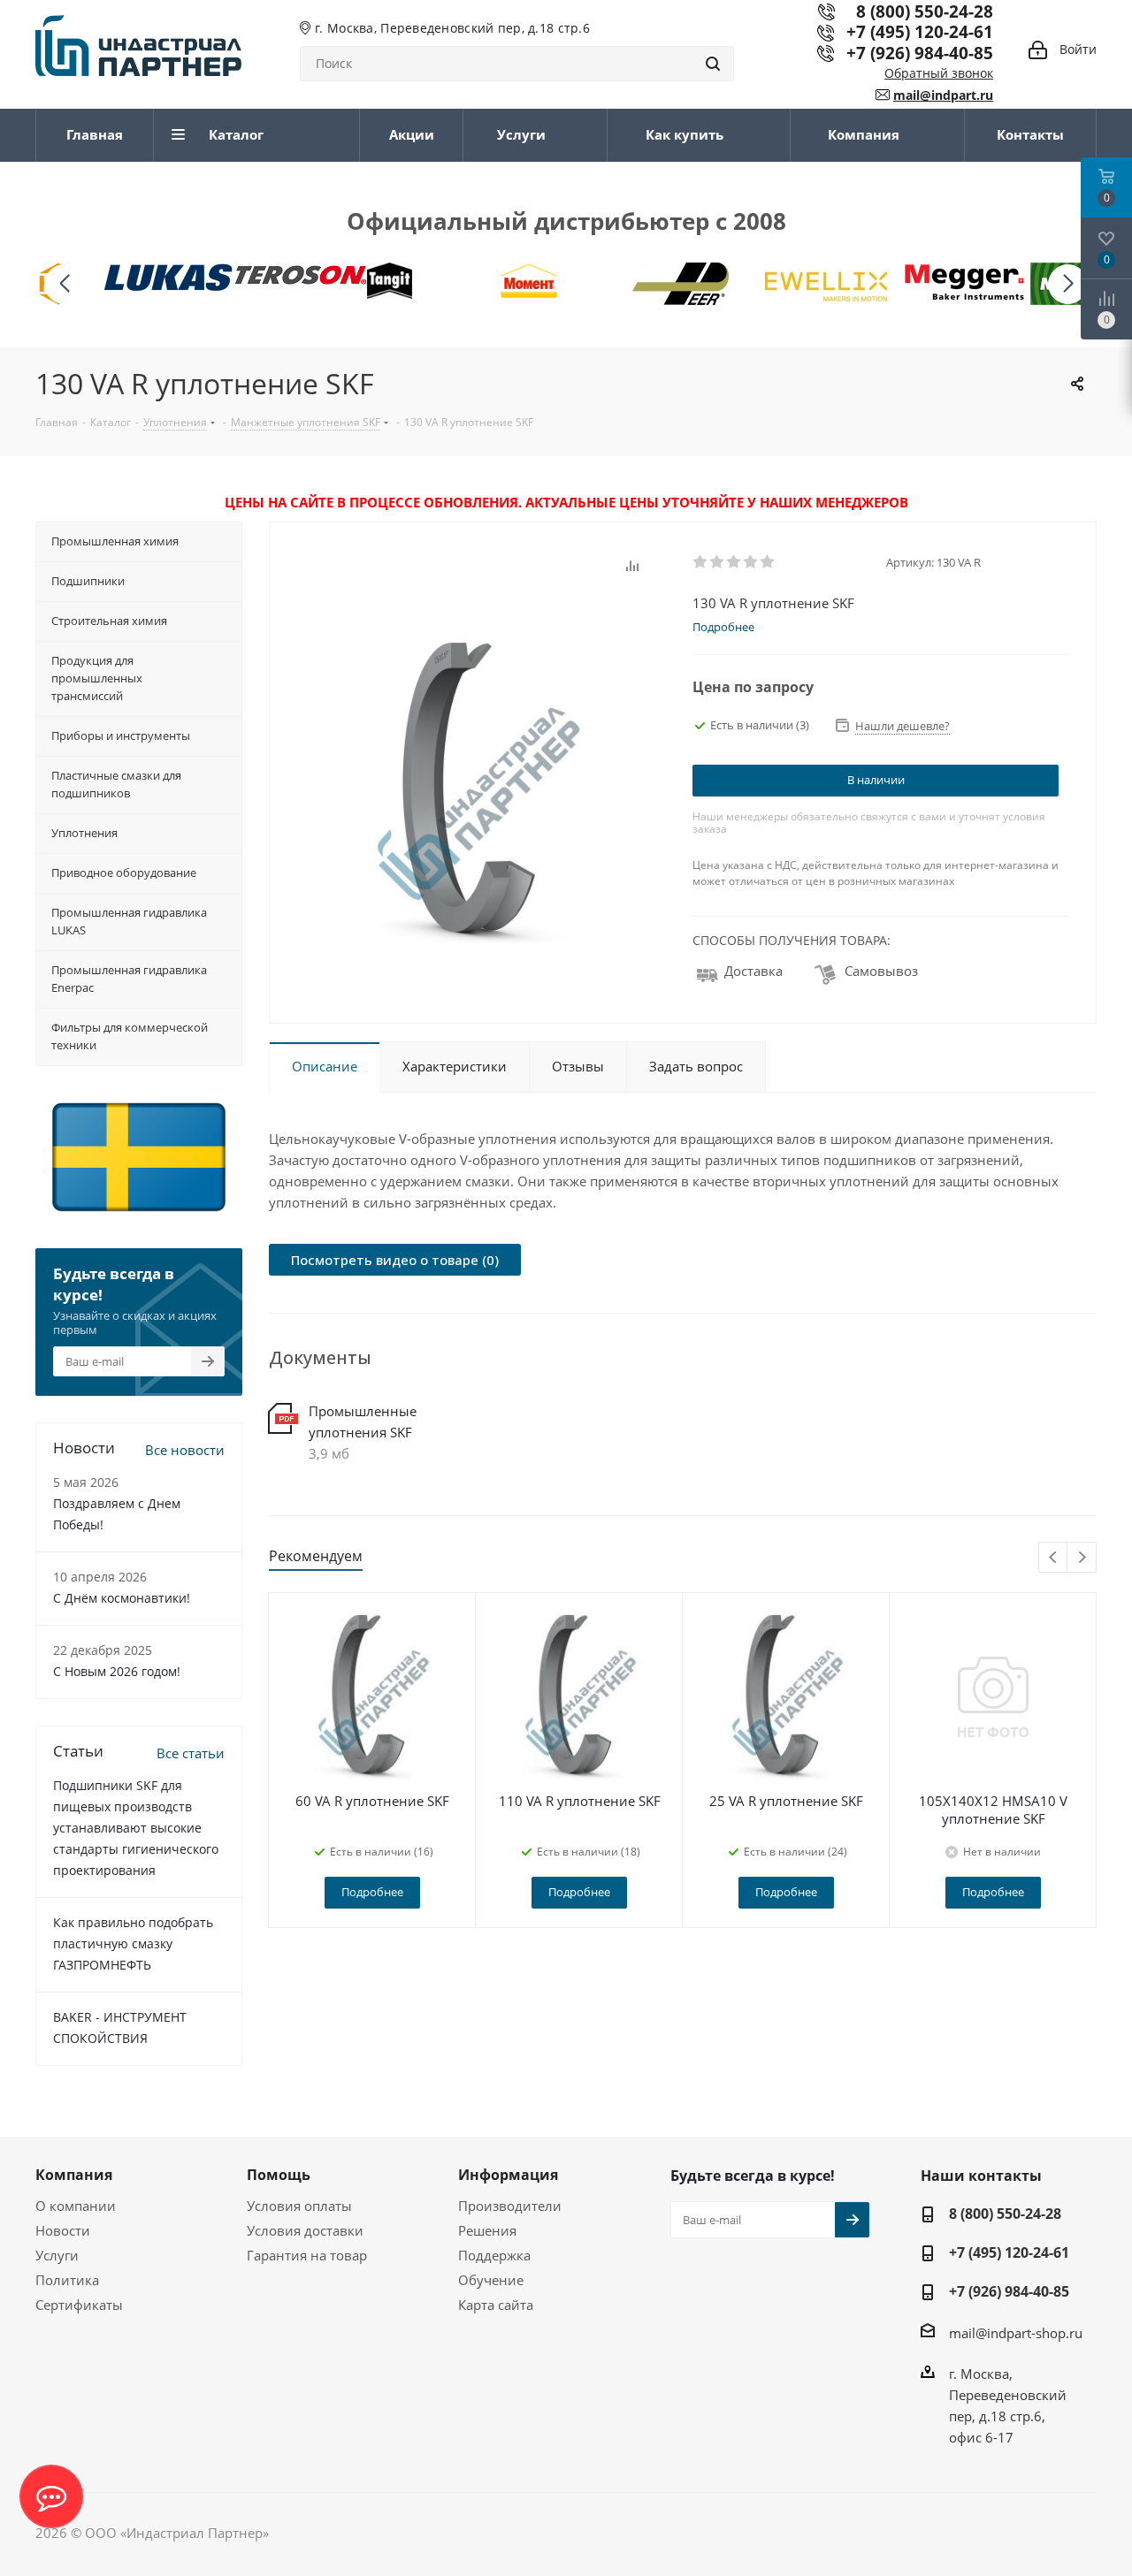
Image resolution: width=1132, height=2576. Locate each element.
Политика (67, 2280)
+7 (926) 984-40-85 (920, 53)
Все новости (185, 1450)
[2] (718, 562)
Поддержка (494, 2255)
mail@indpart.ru (943, 95)
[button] (1068, 284)
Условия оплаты (299, 2206)
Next (1082, 1558)
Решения (487, 2230)
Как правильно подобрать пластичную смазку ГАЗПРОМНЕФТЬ (133, 1943)
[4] (751, 562)
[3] (734, 562)
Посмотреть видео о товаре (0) (395, 1260)
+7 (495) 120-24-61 (920, 31)
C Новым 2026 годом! (117, 1671)
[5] (768, 562)
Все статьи (191, 1753)
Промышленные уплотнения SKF (363, 1421)
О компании (76, 2206)
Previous (1054, 1558)
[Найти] (713, 64)
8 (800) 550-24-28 (1005, 2214)
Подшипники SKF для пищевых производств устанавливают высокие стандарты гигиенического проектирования (136, 1828)
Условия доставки (305, 2230)
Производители (510, 2206)
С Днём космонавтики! (122, 1598)
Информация (508, 2175)
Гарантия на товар (307, 2255)
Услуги (57, 2255)
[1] (701, 562)
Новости (63, 2230)
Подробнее (372, 1892)
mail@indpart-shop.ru (1016, 2333)
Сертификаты (79, 2305)
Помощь (279, 2175)
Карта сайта (496, 2305)
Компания (74, 2175)
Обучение (491, 2280)
